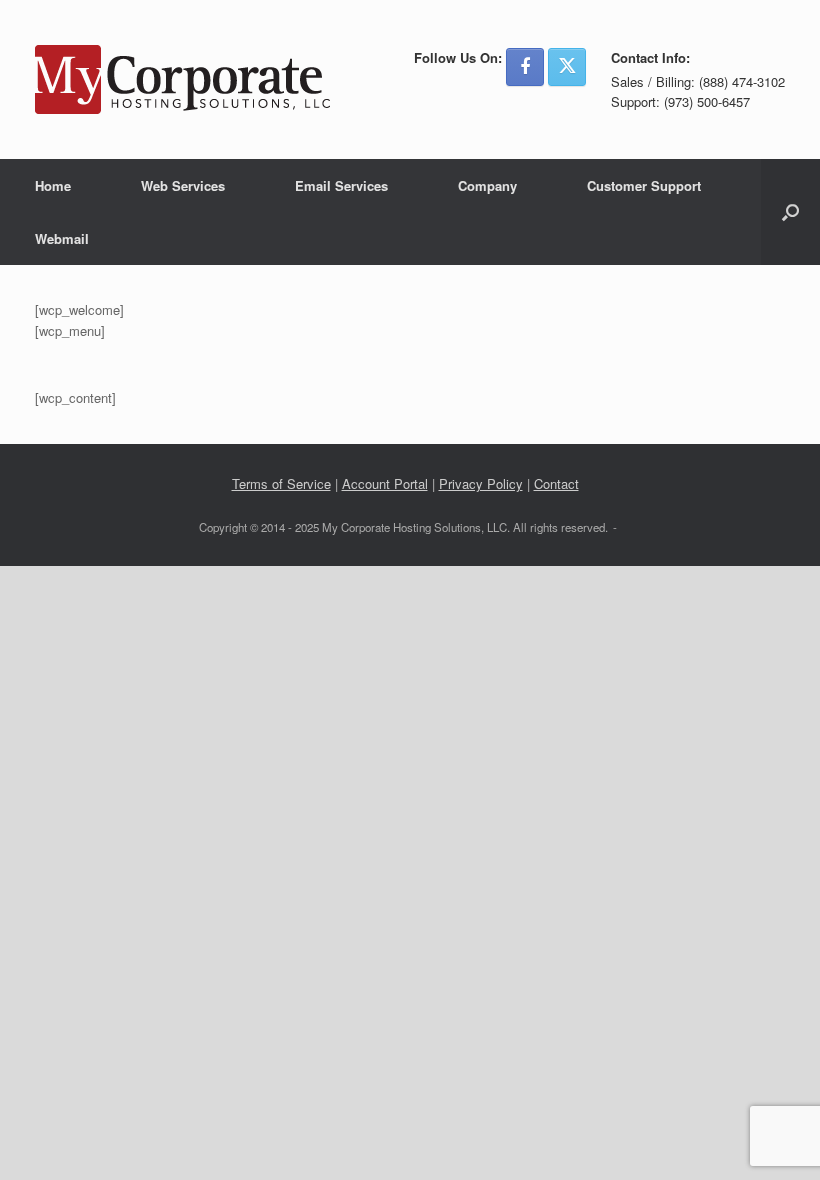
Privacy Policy (481, 483)
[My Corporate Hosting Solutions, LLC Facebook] (525, 67)
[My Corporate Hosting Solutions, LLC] (182, 79)
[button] (790, 212)
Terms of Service (281, 483)
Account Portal (385, 483)
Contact (556, 483)
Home (53, 185)
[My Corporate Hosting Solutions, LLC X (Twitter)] (567, 67)
